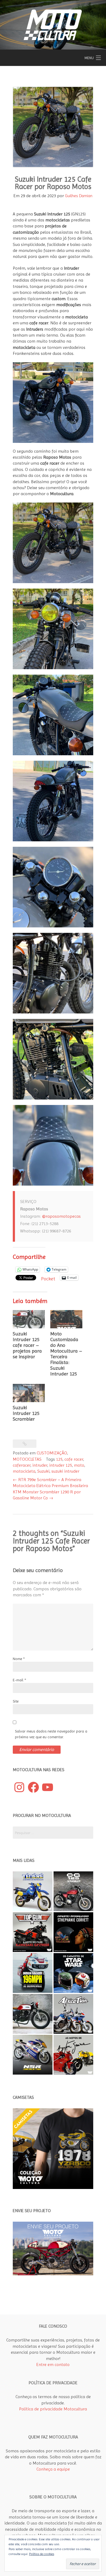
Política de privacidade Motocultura (53, 2409)
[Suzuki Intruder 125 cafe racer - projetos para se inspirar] (33, 2014)
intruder (40, 1465)
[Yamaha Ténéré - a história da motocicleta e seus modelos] (33, 1891)
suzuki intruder (65, 1471)
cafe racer (74, 1459)
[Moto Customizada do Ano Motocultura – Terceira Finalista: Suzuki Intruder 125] (66, 1319)
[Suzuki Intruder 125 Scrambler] (29, 1393)
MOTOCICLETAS (27, 1459)
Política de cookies (42, 2554)
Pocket (48, 1279)
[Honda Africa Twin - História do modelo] (73, 2014)
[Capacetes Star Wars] (73, 1973)
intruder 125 (61, 1465)
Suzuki (43, 1471)
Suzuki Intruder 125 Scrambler (26, 1413)
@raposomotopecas (61, 1216)
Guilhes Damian (79, 196)
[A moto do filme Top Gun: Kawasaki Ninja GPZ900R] (33, 1932)
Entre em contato (53, 2365)
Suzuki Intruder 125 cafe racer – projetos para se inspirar (27, 1345)
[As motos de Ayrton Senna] (73, 2055)
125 (59, 1459)
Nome (19, 1659)
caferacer (22, 1465)
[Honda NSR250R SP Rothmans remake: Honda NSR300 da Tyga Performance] (33, 2055)
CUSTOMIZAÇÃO (52, 1453)
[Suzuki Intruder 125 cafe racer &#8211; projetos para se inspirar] (29, 1319)
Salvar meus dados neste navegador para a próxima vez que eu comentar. (51, 1734)
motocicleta (24, 1471)
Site (16, 1701)
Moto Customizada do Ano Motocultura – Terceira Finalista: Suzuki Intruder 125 (66, 1354)
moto (79, 1465)
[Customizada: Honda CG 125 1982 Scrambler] (73, 1891)
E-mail (19, 1680)
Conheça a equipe (53, 2469)
